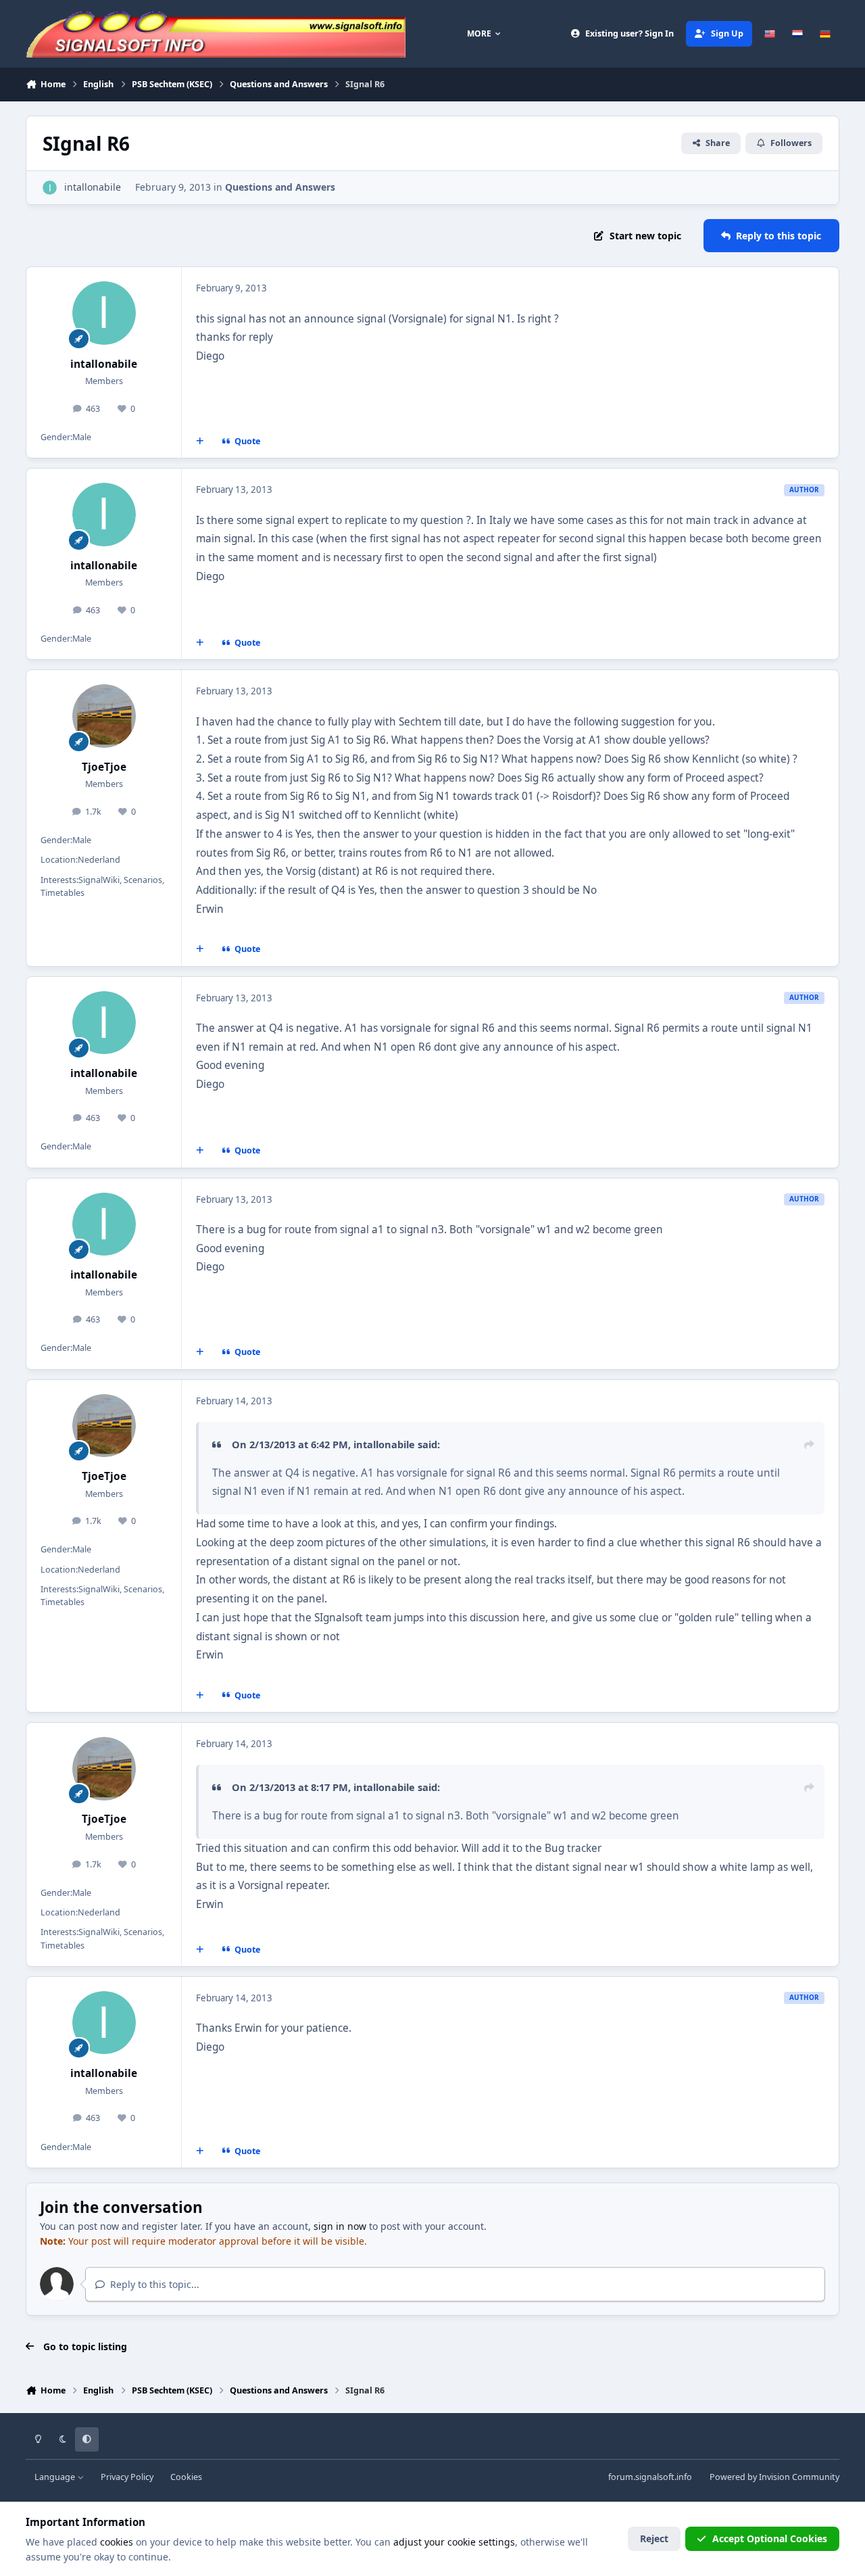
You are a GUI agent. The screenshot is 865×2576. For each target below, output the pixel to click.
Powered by (774, 2477)
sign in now (340, 2226)
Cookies (186, 2477)
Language (56, 2477)
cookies (117, 2542)
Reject (654, 2538)
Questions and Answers (280, 187)
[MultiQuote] (200, 442)
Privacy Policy (127, 2477)
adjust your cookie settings (454, 2542)
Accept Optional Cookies (770, 2538)
